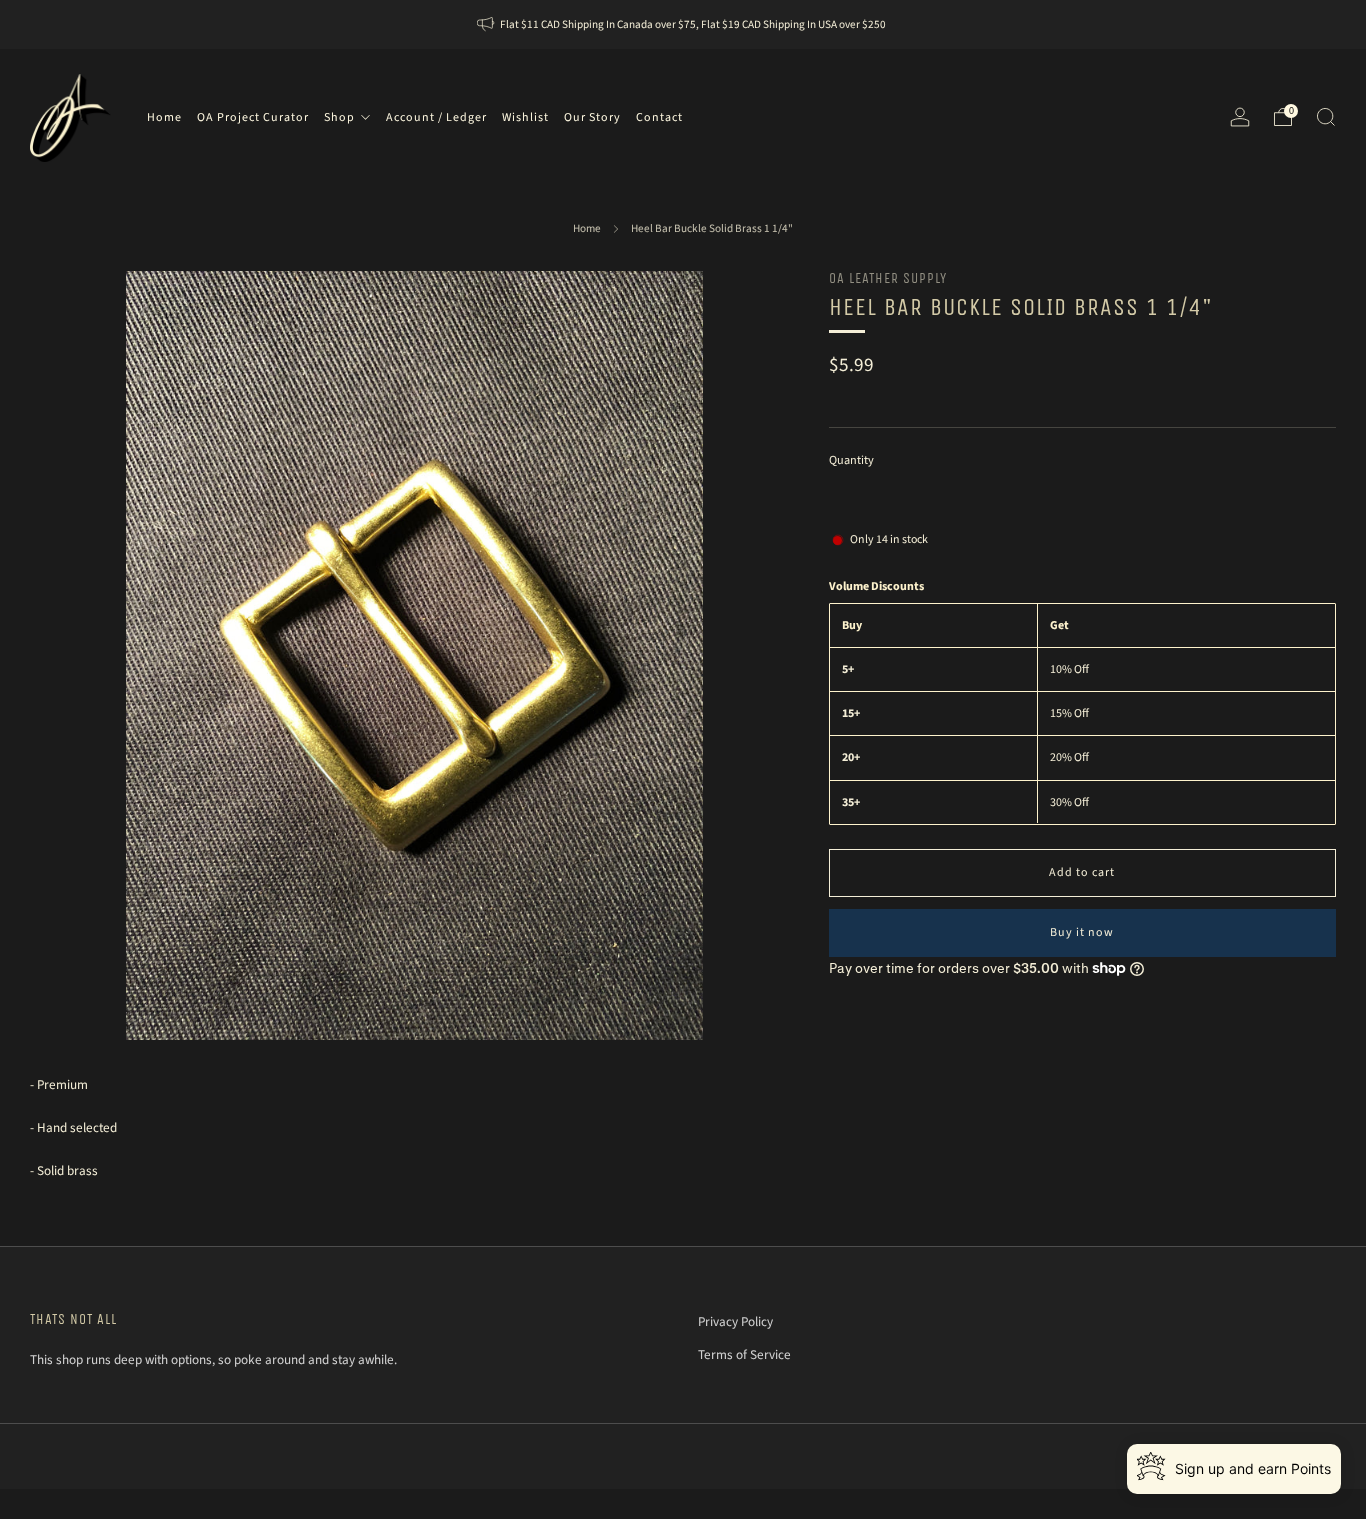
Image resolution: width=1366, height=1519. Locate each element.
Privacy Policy (735, 1321)
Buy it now (1082, 931)
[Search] (1326, 117)
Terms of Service (744, 1354)
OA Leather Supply (888, 278)
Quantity (851, 459)
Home (587, 228)
